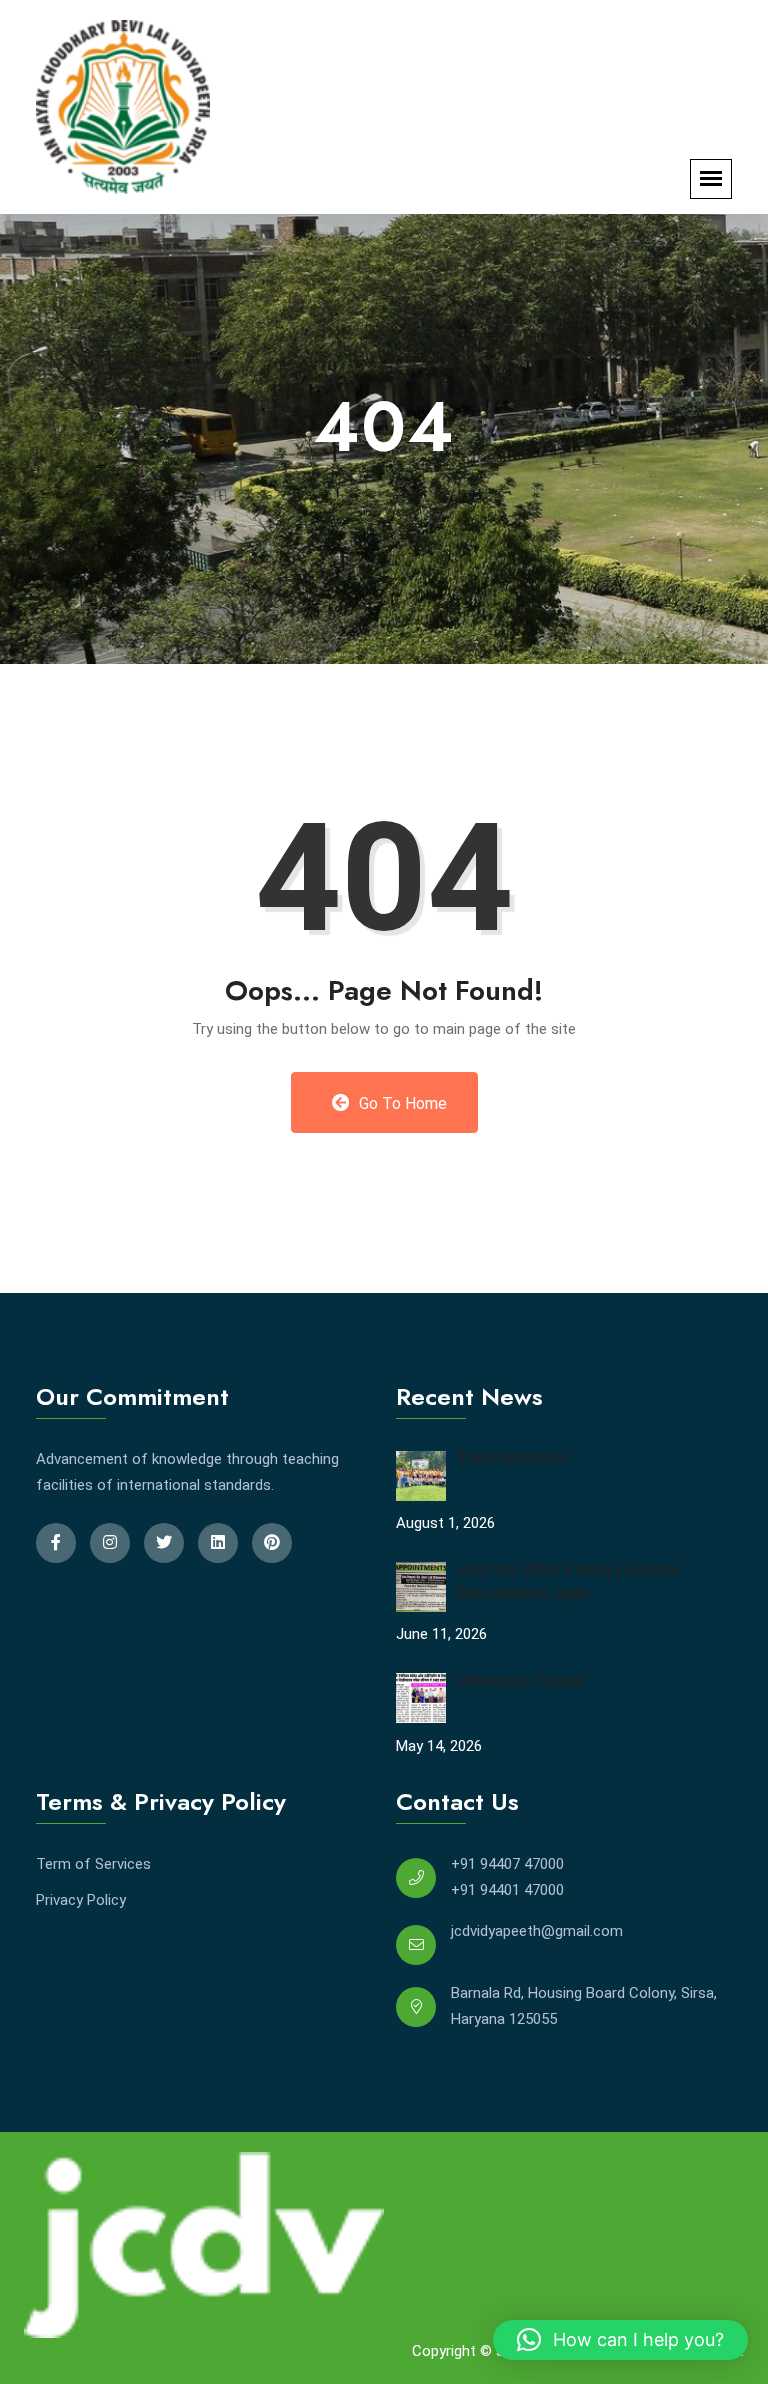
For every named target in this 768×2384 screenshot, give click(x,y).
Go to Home (401, 1103)
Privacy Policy (81, 1900)
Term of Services (93, 1864)
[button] (620, 2340)
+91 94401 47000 (507, 1890)
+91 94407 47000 (507, 1864)
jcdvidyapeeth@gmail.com (537, 1931)
